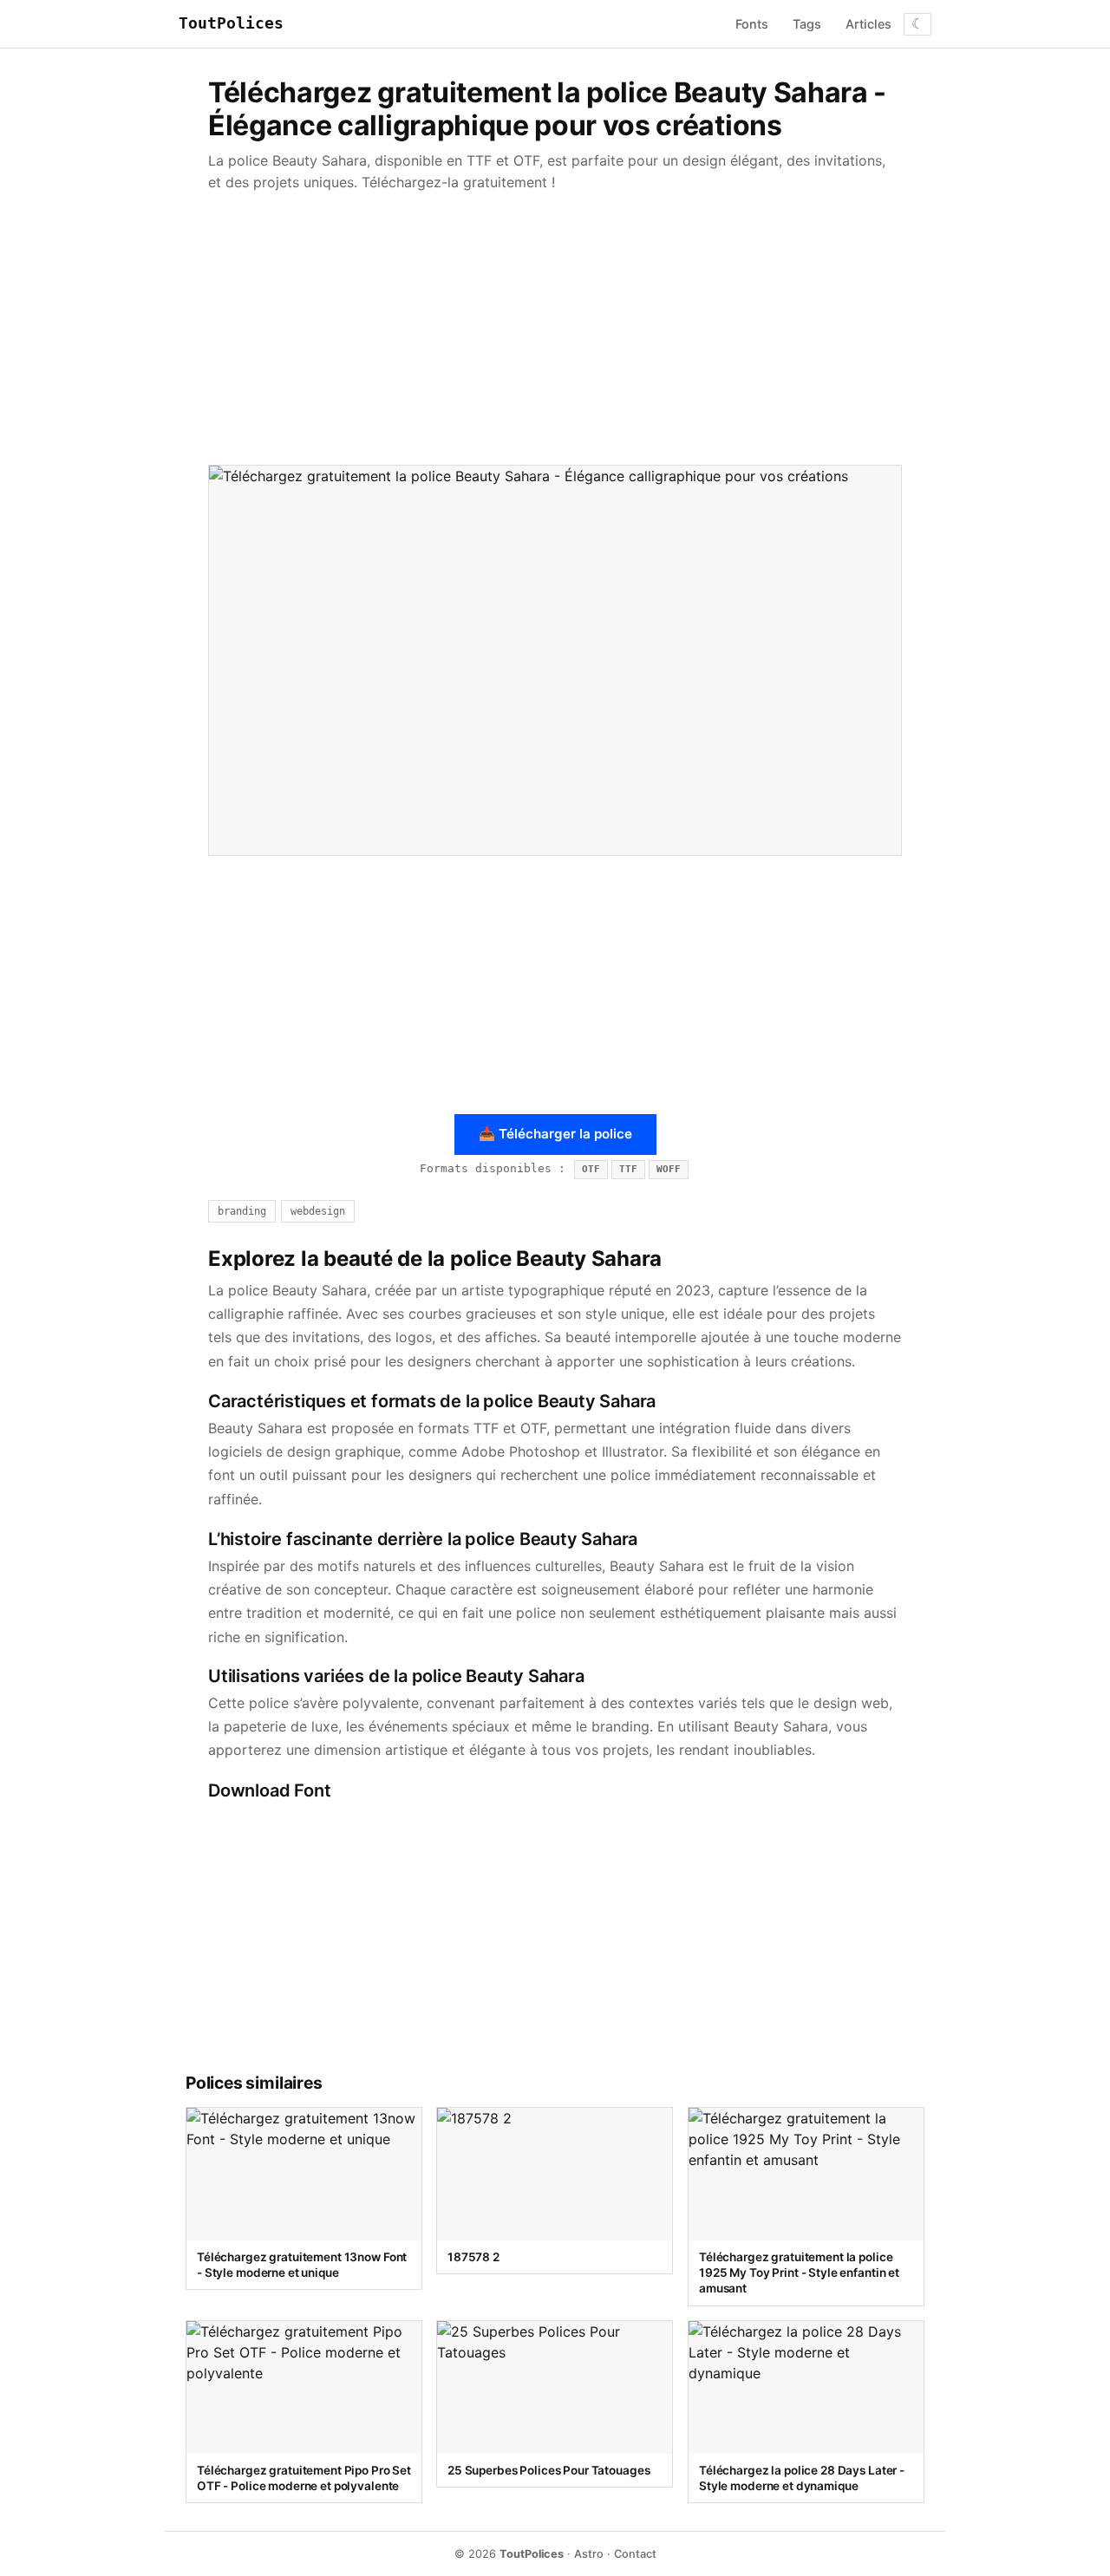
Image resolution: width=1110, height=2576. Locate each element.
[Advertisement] (555, 329)
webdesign (318, 1211)
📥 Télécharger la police (555, 1134)
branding (242, 1211)
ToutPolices (231, 23)
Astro (589, 2554)
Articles (868, 24)
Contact (635, 2554)
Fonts (752, 24)
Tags (807, 24)
